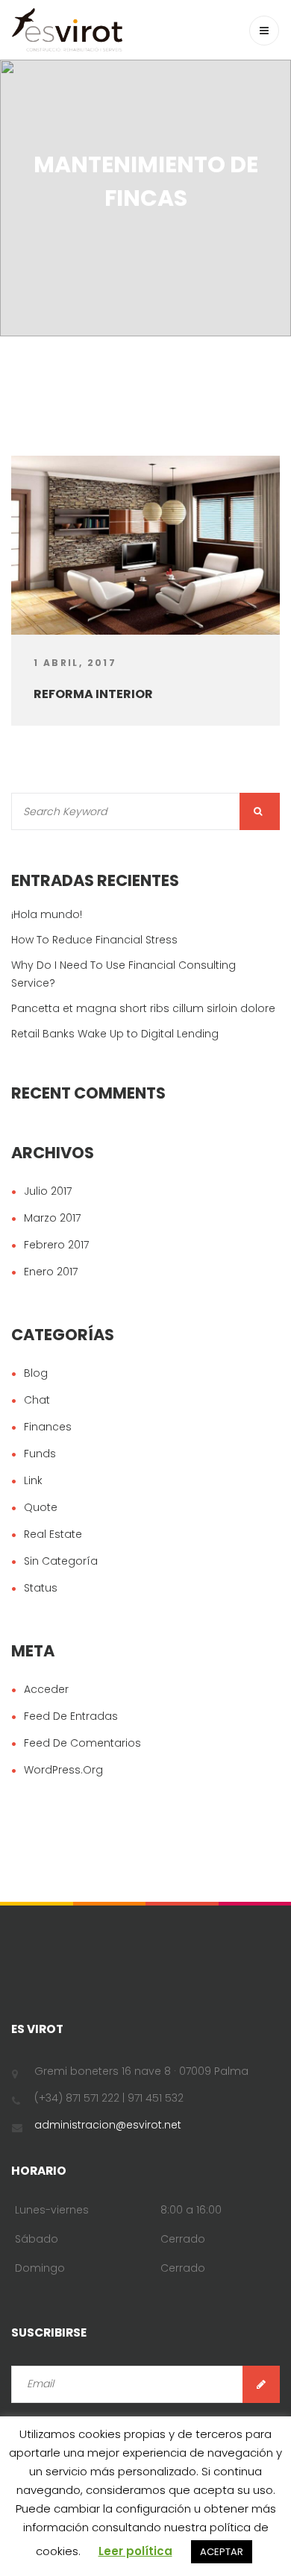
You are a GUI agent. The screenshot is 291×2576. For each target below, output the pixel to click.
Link (33, 1480)
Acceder (46, 1689)
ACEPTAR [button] (222, 2552)
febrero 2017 (56, 1245)
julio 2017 (48, 1191)
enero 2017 (51, 1272)
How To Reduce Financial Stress (94, 940)
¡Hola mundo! (47, 914)
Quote (41, 1507)
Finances (48, 1427)
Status (41, 1588)
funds (40, 1454)
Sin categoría (61, 1561)
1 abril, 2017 (75, 663)
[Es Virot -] (67, 30)
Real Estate (53, 1534)
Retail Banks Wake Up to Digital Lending (115, 1034)
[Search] (260, 811)
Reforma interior (93, 694)
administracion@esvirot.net (108, 2125)
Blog (36, 1373)
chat (37, 1400)
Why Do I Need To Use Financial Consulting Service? (123, 974)
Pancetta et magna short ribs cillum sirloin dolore (143, 1008)
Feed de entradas (71, 1716)
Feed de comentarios (82, 1743)
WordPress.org (63, 1770)
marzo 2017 (52, 1218)
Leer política (135, 2551)
